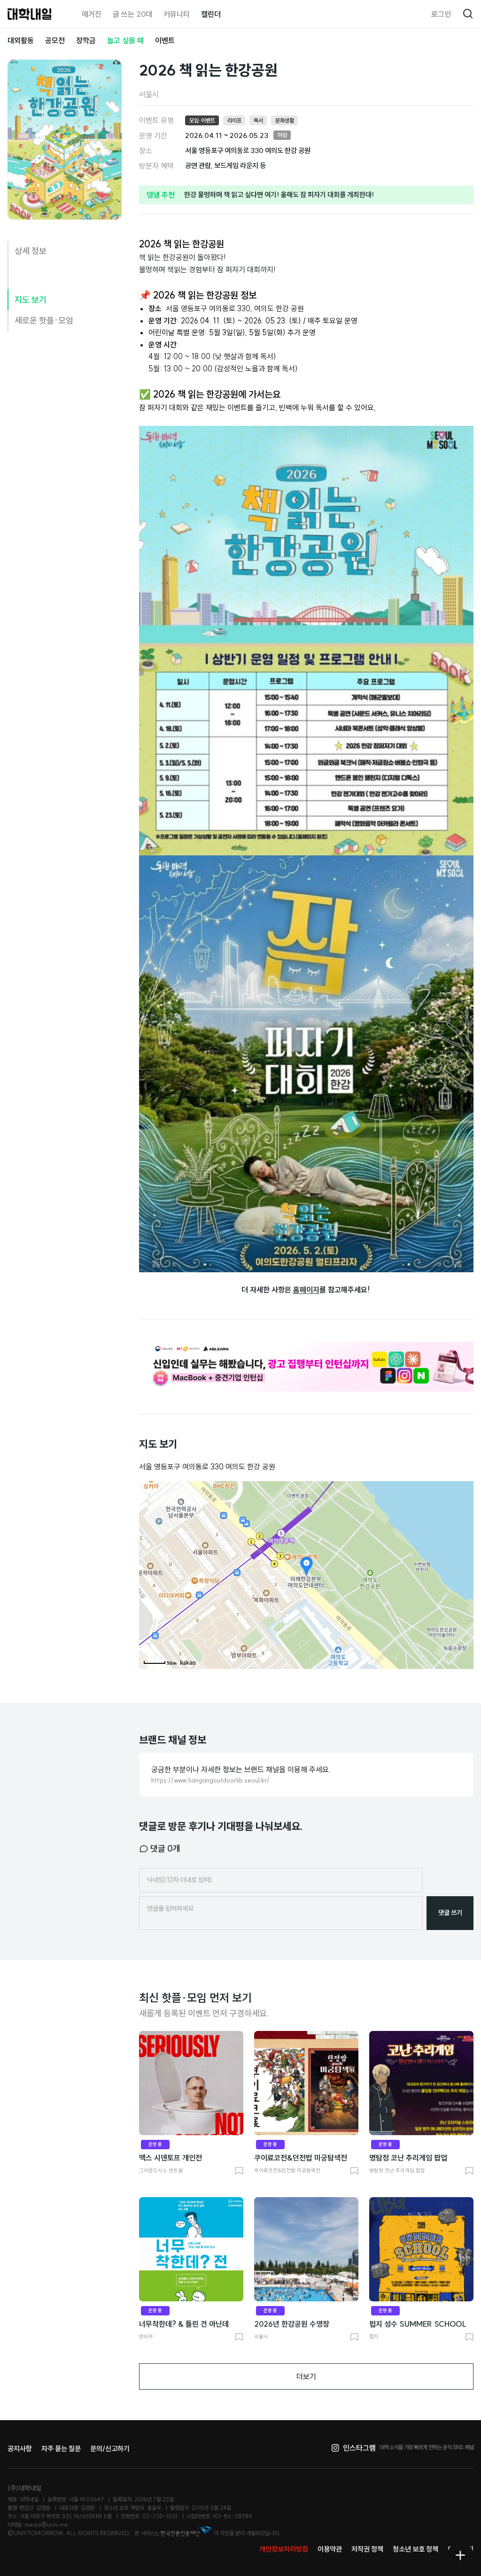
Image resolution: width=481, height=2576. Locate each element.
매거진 (92, 14)
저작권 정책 (367, 2549)
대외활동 (21, 40)
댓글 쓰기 (450, 1913)
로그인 (441, 14)
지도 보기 (31, 300)
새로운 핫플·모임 (44, 320)
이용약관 (330, 2549)
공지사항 (20, 2449)
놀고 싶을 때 (125, 40)
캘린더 (211, 14)
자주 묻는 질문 (61, 2449)
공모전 (55, 40)
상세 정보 (31, 251)
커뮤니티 (177, 14)
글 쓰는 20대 (132, 14)
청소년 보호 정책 (415, 2549)
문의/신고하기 (110, 2449)
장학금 (86, 40)
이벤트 (165, 40)
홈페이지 (306, 1290)
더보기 (306, 2376)
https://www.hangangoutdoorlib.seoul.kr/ (210, 1780)
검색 (468, 14)
